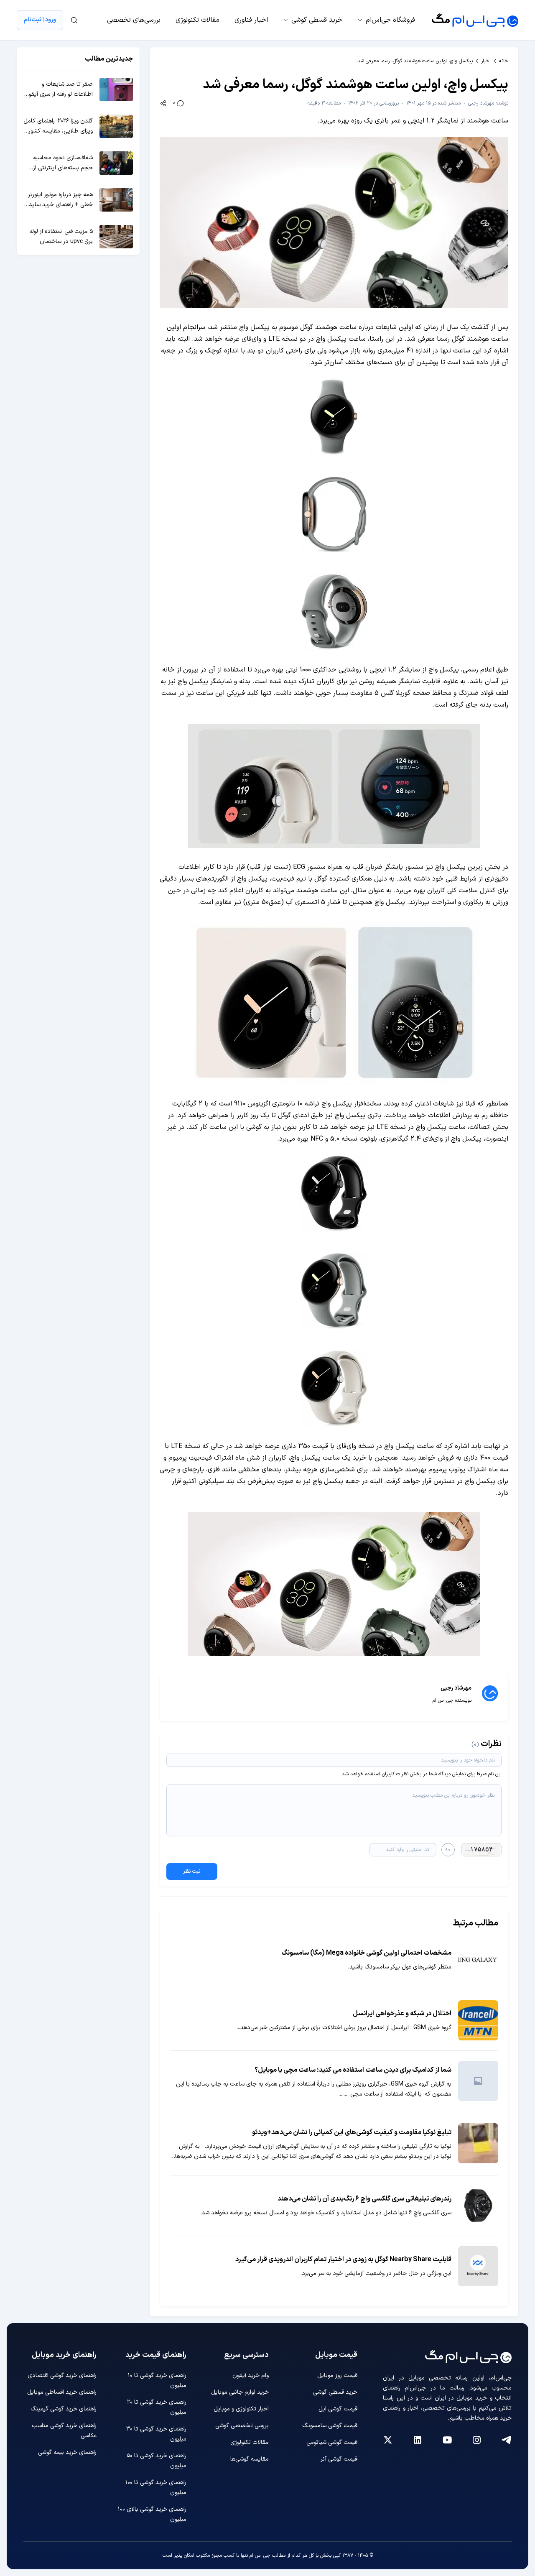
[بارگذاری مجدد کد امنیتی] (448, 1850)
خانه (504, 61)
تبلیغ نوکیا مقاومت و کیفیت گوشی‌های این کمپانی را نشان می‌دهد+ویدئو (352, 2132)
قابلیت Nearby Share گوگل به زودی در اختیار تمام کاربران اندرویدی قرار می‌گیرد (343, 2259)
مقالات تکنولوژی (197, 20)
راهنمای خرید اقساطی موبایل (62, 2392)
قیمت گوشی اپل (338, 2409)
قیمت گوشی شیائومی (332, 2442)
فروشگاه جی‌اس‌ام (390, 20)
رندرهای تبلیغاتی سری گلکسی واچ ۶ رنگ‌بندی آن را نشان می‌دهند (364, 2199)
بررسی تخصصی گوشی (242, 2426)
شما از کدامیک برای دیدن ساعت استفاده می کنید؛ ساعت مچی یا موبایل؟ (353, 2070)
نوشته (488, 103)
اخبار (486, 61)
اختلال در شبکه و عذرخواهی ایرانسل (402, 2014)
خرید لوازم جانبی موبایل (240, 2392)
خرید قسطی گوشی (317, 20)
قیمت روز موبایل (337, 2376)
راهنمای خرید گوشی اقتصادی (62, 2376)
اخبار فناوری (251, 20)
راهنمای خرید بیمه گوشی (67, 2452)
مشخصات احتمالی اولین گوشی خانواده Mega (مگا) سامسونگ (366, 1953)
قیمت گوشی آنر (339, 2459)
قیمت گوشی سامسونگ (330, 2426)
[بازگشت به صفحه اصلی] (475, 20)
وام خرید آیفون (251, 2376)
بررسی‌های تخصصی (134, 20)
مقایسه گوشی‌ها (250, 2459)
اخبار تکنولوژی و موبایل (241, 2409)
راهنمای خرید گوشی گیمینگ (64, 2409)
